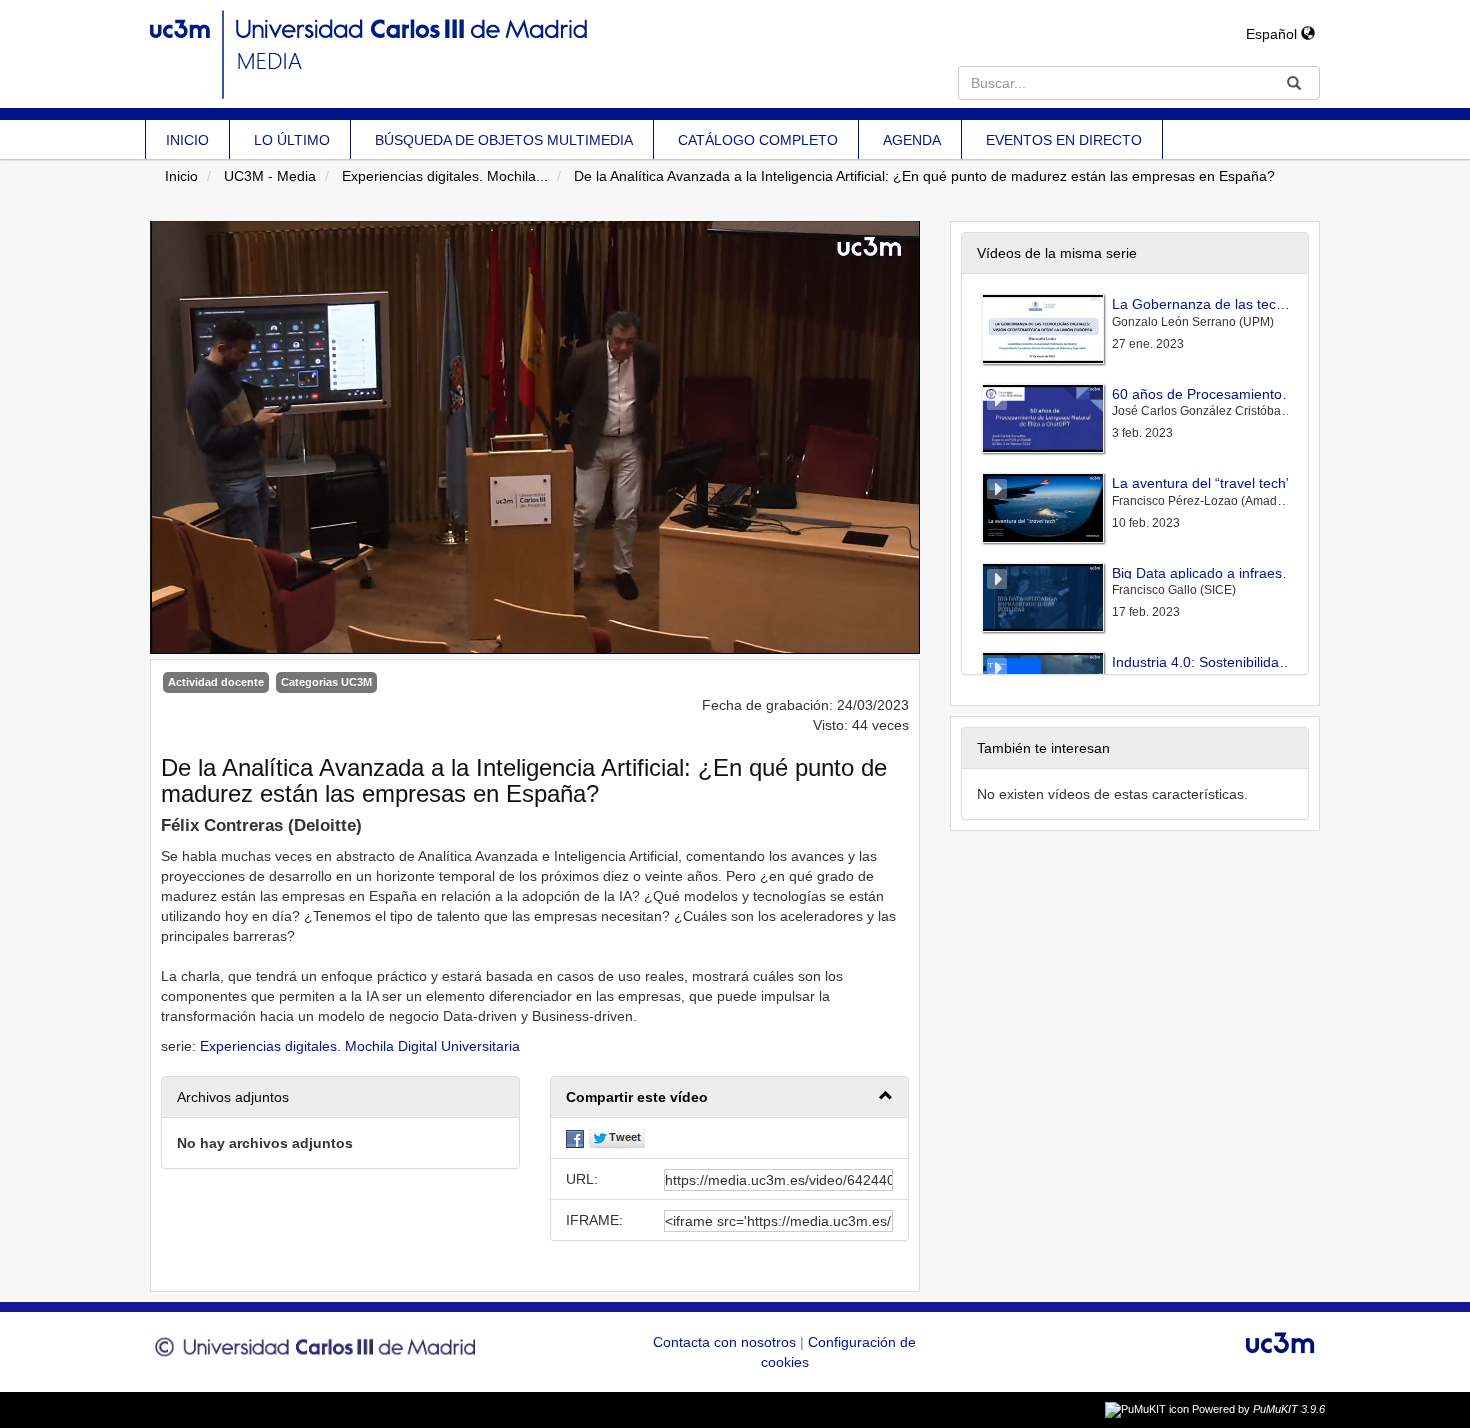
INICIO (187, 140)
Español (1273, 34)
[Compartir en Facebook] (575, 1138)
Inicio (181, 176)
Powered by (1258, 1409)
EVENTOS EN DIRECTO (1064, 140)
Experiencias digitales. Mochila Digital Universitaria (360, 1046)
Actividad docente (216, 682)
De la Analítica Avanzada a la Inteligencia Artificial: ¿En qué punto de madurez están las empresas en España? (924, 176)
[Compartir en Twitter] (617, 1138)
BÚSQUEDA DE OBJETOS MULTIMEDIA (504, 140)
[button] (729, 1097)
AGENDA (912, 140)
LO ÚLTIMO (292, 140)
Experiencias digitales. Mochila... (445, 176)
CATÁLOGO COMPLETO (758, 140)
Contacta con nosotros (726, 1342)
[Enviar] (1294, 83)
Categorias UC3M (326, 682)
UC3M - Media (270, 176)
